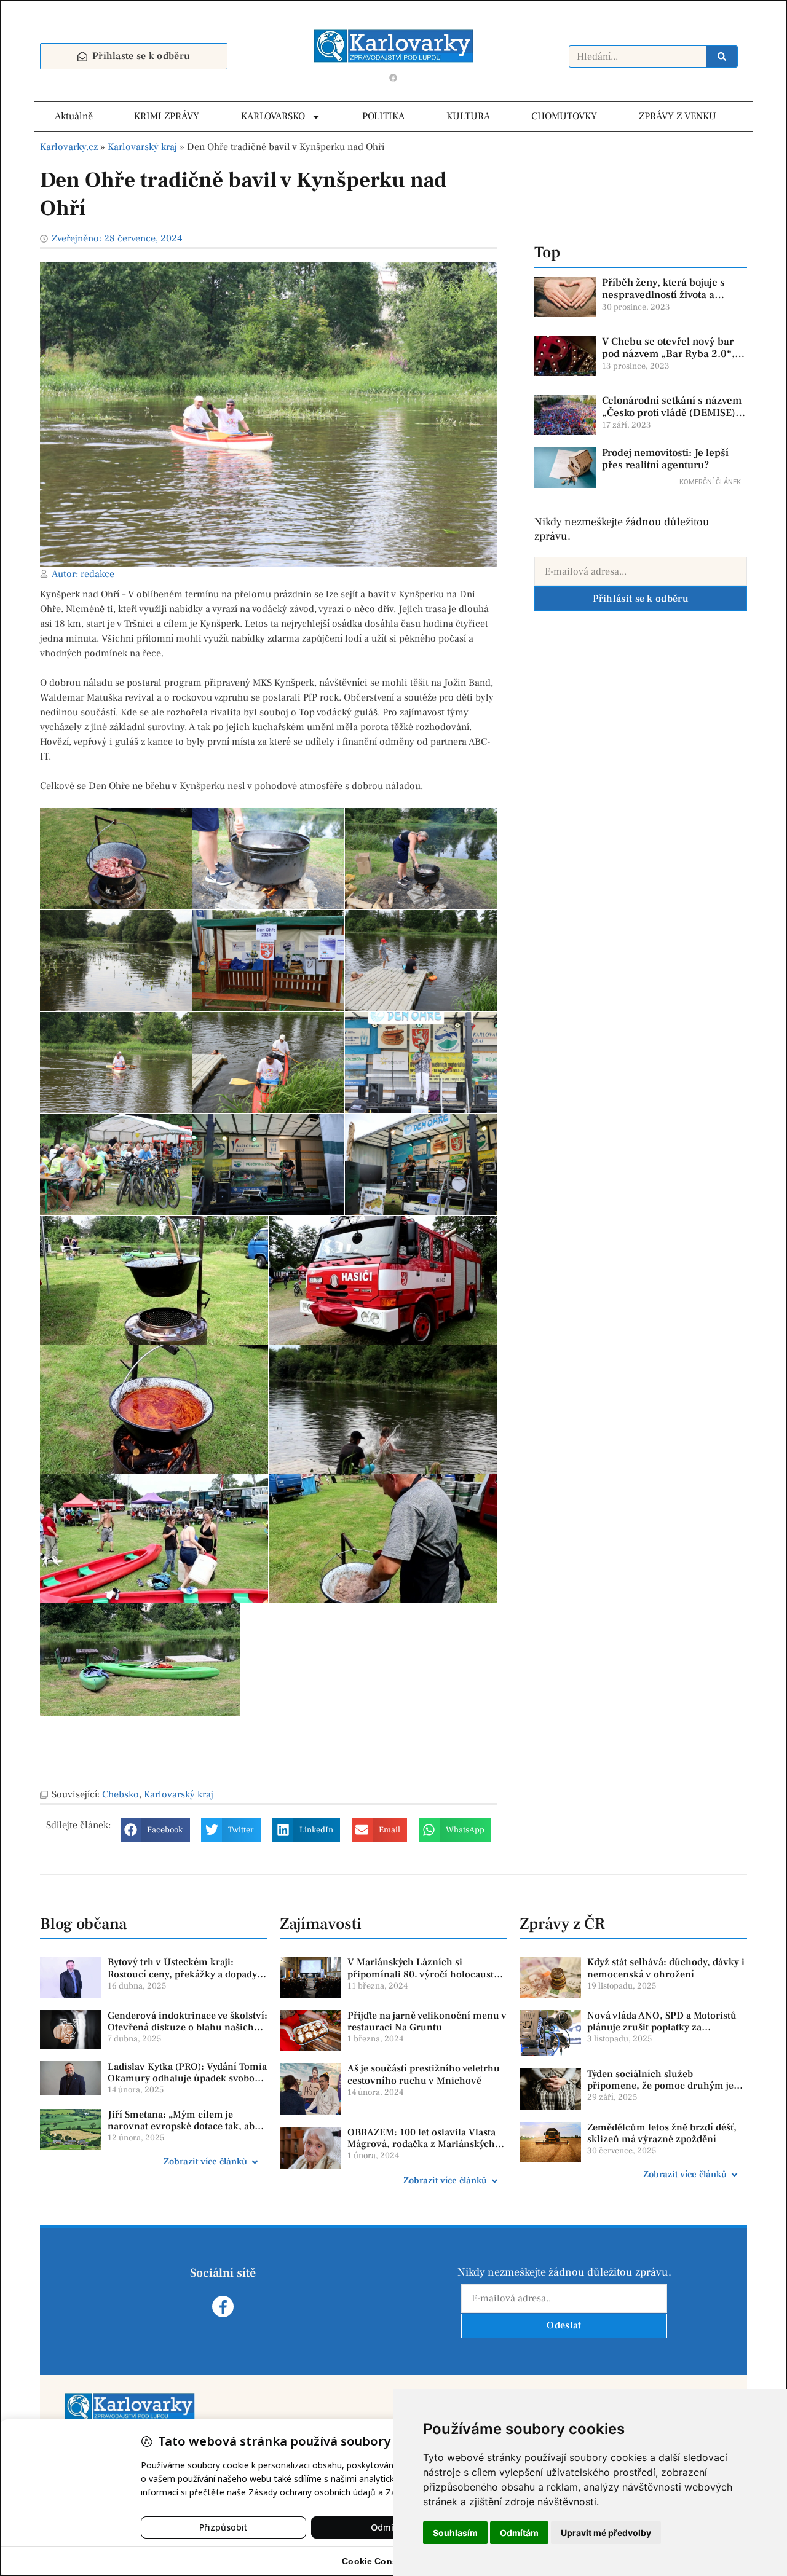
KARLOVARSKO (273, 116)
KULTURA (468, 116)
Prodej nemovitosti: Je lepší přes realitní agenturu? (665, 459)
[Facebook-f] (223, 2307)
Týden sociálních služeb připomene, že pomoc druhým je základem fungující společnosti (660, 2086)
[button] (155, 1830)
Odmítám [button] (519, 2533)
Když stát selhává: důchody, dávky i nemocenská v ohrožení (666, 1968)
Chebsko (121, 1794)
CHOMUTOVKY (564, 116)
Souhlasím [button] (455, 2533)
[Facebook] (393, 77)
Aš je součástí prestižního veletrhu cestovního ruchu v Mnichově (424, 2074)
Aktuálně (74, 116)
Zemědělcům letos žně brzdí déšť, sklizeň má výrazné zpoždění (662, 2133)
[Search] (722, 57)
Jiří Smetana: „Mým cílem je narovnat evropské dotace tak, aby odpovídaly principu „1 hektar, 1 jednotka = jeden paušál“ (184, 2132)
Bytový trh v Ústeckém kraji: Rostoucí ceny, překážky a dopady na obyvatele (182, 1974)
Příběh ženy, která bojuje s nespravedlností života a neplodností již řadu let (663, 295)
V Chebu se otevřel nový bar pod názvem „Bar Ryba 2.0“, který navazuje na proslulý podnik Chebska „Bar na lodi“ (671, 360)
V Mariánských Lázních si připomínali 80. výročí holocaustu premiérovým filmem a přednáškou (427, 1974)
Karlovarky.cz (69, 147)
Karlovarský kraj (142, 147)
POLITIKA (383, 116)
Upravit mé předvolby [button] (606, 2533)
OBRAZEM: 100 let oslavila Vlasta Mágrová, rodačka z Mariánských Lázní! (421, 2144)
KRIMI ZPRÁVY (167, 116)
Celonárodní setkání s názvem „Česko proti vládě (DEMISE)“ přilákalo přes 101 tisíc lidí (672, 413)
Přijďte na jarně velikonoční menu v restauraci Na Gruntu (427, 2021)
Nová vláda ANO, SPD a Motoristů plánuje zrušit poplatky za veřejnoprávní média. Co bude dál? (665, 2027)
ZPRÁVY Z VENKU (678, 116)
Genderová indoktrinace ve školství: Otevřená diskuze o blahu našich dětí (188, 2027)
